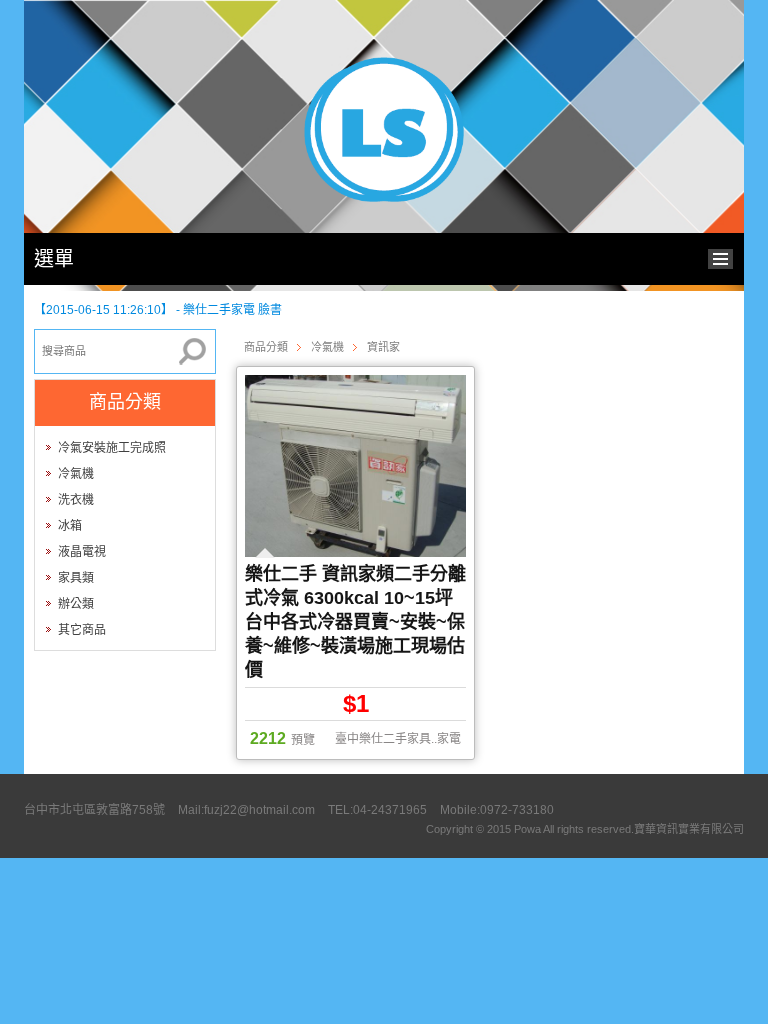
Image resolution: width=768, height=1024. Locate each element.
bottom (725, 256)
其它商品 (82, 630)
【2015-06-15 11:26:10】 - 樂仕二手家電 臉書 (158, 306)
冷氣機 (76, 474)
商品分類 (266, 347)
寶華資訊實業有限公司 (689, 829)
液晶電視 (82, 552)
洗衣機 (76, 500)
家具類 (76, 578)
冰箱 (70, 526)
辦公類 (76, 604)
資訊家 (383, 347)
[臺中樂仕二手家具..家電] (384, 198)
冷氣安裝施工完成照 (112, 448)
